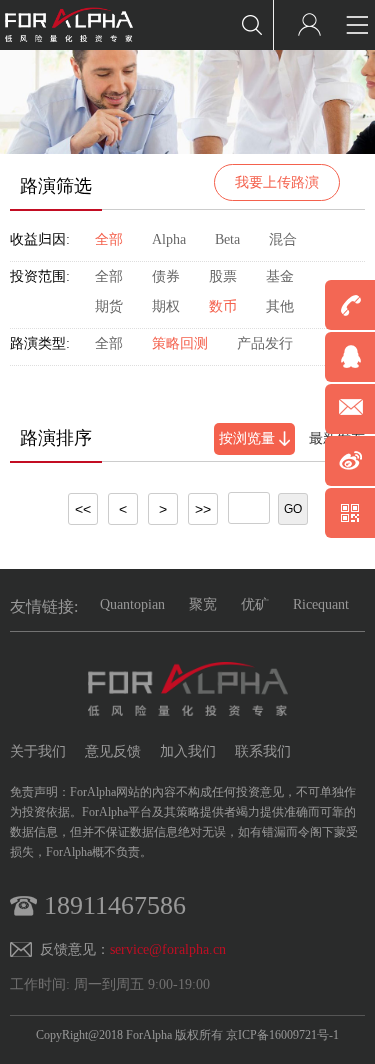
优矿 (255, 604)
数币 (223, 306)
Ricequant (321, 604)
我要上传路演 (277, 182)
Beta (227, 239)
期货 (109, 306)
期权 (166, 306)
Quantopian (132, 604)
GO (293, 509)
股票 (223, 276)
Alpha (169, 239)
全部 (109, 239)
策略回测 (180, 343)
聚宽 (203, 604)
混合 (283, 239)
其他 (280, 306)
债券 (166, 276)
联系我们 (263, 751)
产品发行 (265, 343)
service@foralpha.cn (168, 949)
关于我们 (38, 751)
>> (203, 509)
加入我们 (188, 751)
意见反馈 (113, 751)
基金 (280, 276)
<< (83, 509)
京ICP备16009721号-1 (282, 1035)
